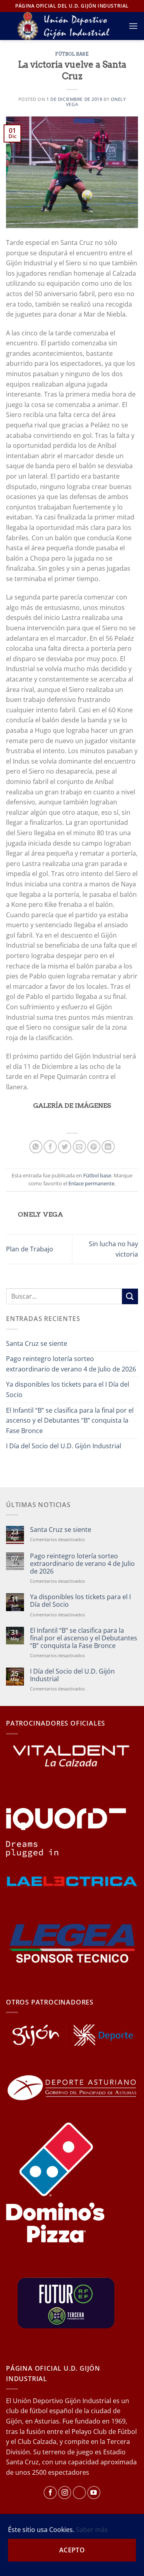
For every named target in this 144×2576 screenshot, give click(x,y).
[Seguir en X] (79, 2493)
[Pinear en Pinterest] (94, 1147)
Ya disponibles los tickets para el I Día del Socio (68, 1389)
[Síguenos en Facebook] (50, 2493)
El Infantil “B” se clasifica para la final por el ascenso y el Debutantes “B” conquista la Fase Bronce (70, 1420)
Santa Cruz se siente (37, 1343)
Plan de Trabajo (30, 1249)
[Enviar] (130, 1296)
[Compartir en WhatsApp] (36, 1147)
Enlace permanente (91, 1183)
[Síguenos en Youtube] (94, 2493)
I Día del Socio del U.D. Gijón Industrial (64, 1446)
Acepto (72, 2550)
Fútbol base (72, 54)
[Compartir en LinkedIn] (108, 1147)
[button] (133, 26)
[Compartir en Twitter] (65, 1147)
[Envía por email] (79, 1147)
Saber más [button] (92, 2530)
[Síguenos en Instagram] (65, 2493)
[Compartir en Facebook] (50, 1147)
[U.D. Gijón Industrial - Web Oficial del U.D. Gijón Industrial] (67, 26)
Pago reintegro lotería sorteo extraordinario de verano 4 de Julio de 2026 (71, 1364)
